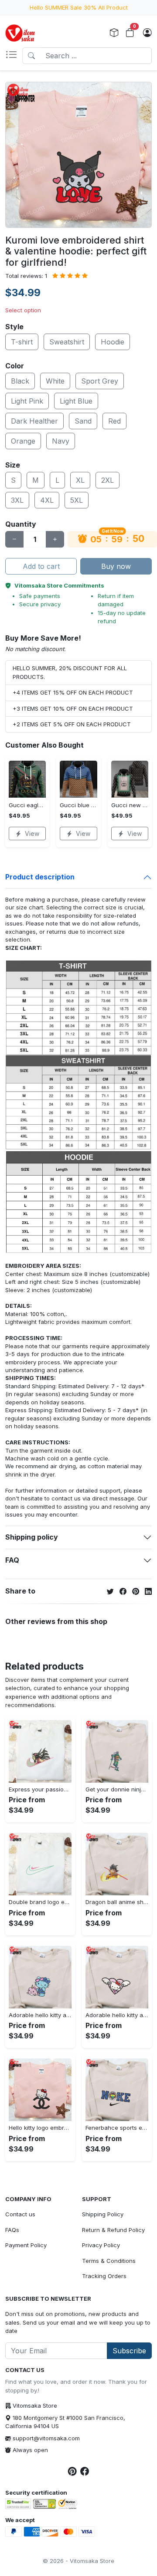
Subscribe (129, 2351)
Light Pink (27, 401)
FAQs (12, 2230)
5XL (77, 500)
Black (20, 381)
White (55, 381)
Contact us (20, 2214)
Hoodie (113, 342)
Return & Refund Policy (113, 2230)
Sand (83, 421)
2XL (108, 480)
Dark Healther (34, 421)
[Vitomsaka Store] (22, 33)
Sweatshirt (67, 342)
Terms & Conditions (109, 2261)
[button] (14, 56)
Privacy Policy (101, 2245)
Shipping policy (32, 1537)
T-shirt (22, 342)
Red (114, 421)
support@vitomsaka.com (46, 2438)
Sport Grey (100, 381)
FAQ (12, 1560)
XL (80, 480)
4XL (47, 500)
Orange (23, 441)
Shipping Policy (103, 2214)
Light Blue (76, 401)
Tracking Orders (104, 2276)
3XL (17, 500)
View (32, 834)
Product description (40, 877)
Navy (61, 441)
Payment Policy (26, 2245)
